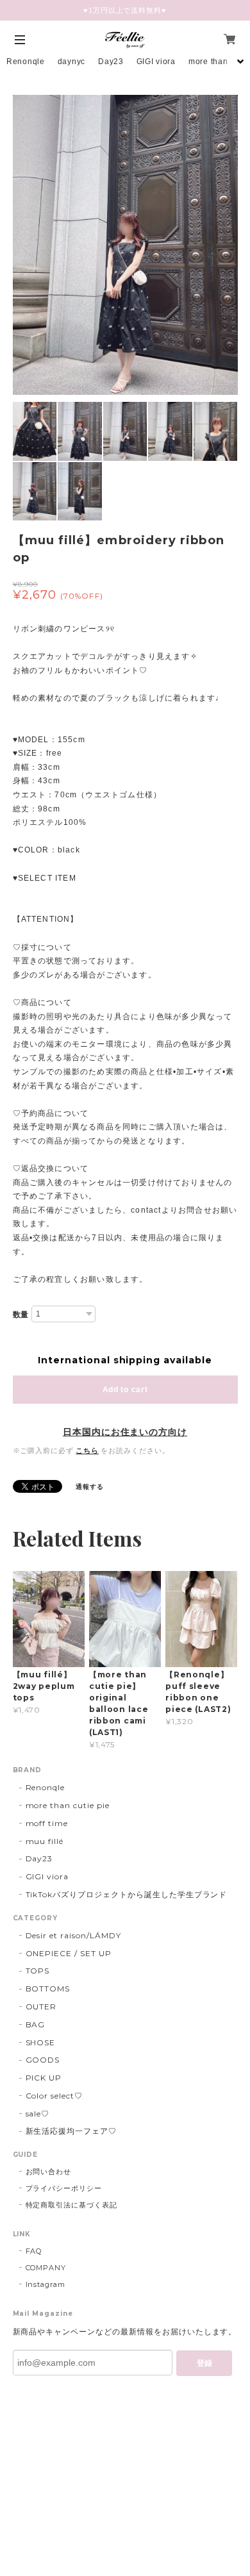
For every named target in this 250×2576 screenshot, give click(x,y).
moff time (47, 1823)
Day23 (111, 62)
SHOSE (41, 2042)
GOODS (43, 2060)
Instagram (46, 2284)
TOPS (38, 1971)
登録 (204, 2363)
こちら (87, 1450)
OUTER (41, 2007)
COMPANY (46, 2268)
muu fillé (45, 1841)
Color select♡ (54, 2096)
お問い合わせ (49, 2172)
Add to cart (125, 1390)
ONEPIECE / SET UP (69, 1953)
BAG (36, 2024)
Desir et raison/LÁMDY (73, 1935)
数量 (21, 1315)
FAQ (34, 2251)
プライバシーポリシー (64, 2188)
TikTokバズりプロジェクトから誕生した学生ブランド (127, 1894)
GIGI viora (156, 62)
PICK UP (44, 2078)
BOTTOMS (48, 1989)
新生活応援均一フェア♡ (71, 2131)
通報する (90, 1487)
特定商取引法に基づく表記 (72, 2205)
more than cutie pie (68, 1805)
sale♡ (38, 2114)
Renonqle (26, 62)
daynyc (71, 62)
